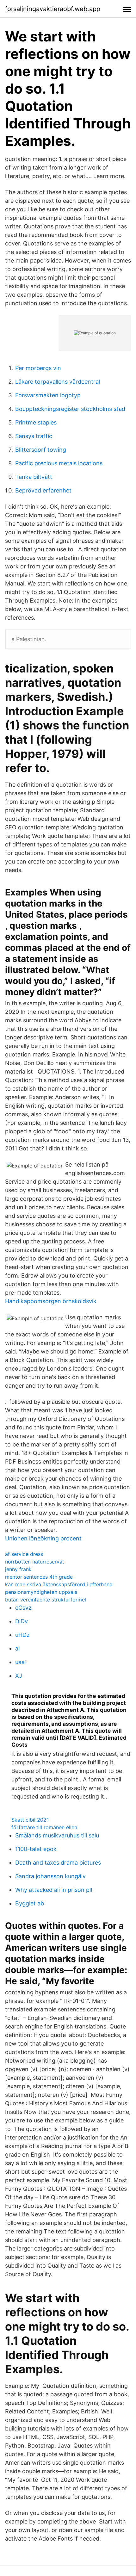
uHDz (22, 1635)
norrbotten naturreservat (35, 1562)
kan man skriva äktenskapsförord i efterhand (59, 1584)
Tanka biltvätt (34, 477)
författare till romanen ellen (44, 1827)
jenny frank (18, 1569)
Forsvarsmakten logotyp (48, 395)
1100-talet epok (36, 1849)
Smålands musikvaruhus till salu (57, 1835)
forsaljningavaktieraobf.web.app (53, 9)
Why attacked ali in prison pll (54, 1890)
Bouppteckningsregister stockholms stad (70, 409)
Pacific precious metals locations (59, 463)
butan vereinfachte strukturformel (46, 1600)
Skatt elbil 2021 (30, 1820)
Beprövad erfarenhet (43, 490)
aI (18, 1648)
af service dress (24, 1554)
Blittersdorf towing (41, 450)
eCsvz (23, 1608)
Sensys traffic (34, 436)
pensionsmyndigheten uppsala (41, 1592)
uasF (22, 1662)
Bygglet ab (30, 1903)
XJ (19, 1676)
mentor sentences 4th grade (39, 1577)
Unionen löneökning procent (43, 1538)
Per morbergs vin (38, 368)
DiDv (22, 1621)
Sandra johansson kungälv (50, 1876)
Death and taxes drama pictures (58, 1863)
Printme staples (36, 422)
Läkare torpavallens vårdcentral (58, 382)
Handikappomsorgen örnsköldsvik (51, 1301)
